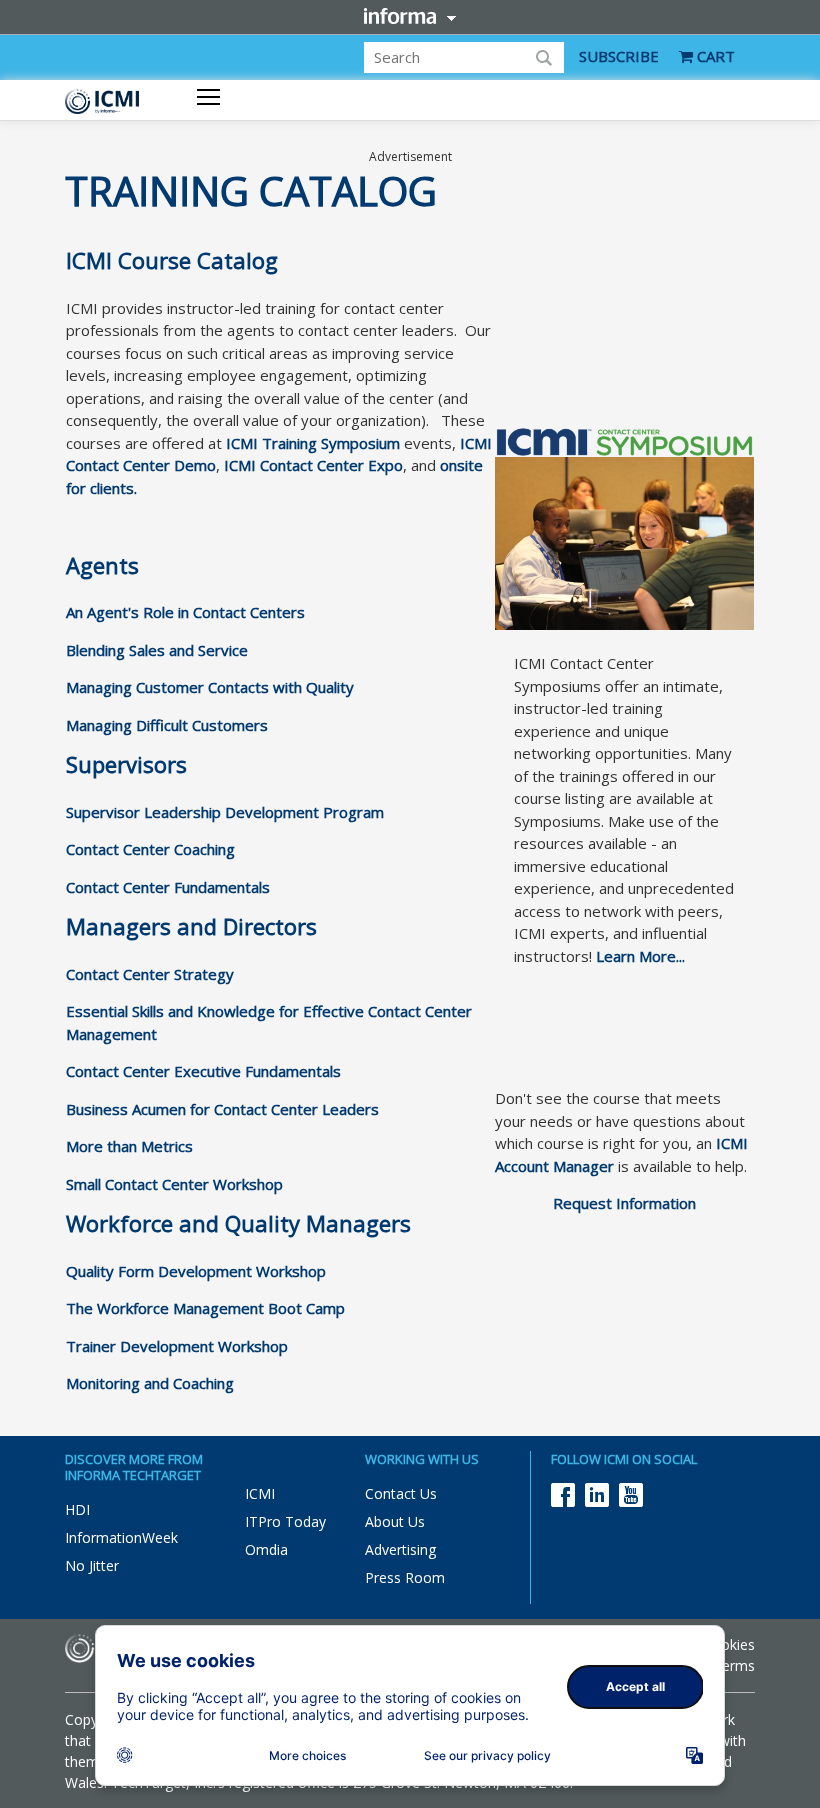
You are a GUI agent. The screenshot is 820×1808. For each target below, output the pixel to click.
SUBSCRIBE (619, 56)
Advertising (400, 1549)
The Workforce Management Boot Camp (205, 1308)
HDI (77, 1509)
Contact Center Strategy (150, 974)
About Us (395, 1521)
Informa (410, 16)
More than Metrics (129, 1146)
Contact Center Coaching (150, 849)
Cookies (729, 1644)
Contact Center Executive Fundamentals (203, 1071)
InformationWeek (121, 1537)
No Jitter (92, 1565)
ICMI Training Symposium (313, 443)
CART (714, 56)
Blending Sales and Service (157, 650)
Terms (734, 1665)
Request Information (624, 1203)
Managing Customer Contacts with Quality (210, 687)
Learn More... (640, 956)
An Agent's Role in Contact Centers (185, 612)
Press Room (405, 1577)
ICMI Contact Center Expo (313, 465)
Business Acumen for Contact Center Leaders (222, 1109)
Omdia (266, 1549)
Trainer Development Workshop (177, 1346)
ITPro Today (285, 1521)
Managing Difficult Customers (167, 725)
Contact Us (401, 1493)
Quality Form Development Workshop (196, 1271)
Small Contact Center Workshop (174, 1184)
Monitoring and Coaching (150, 1383)
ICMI (260, 1493)
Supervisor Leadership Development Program (225, 812)
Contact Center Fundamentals (168, 887)
